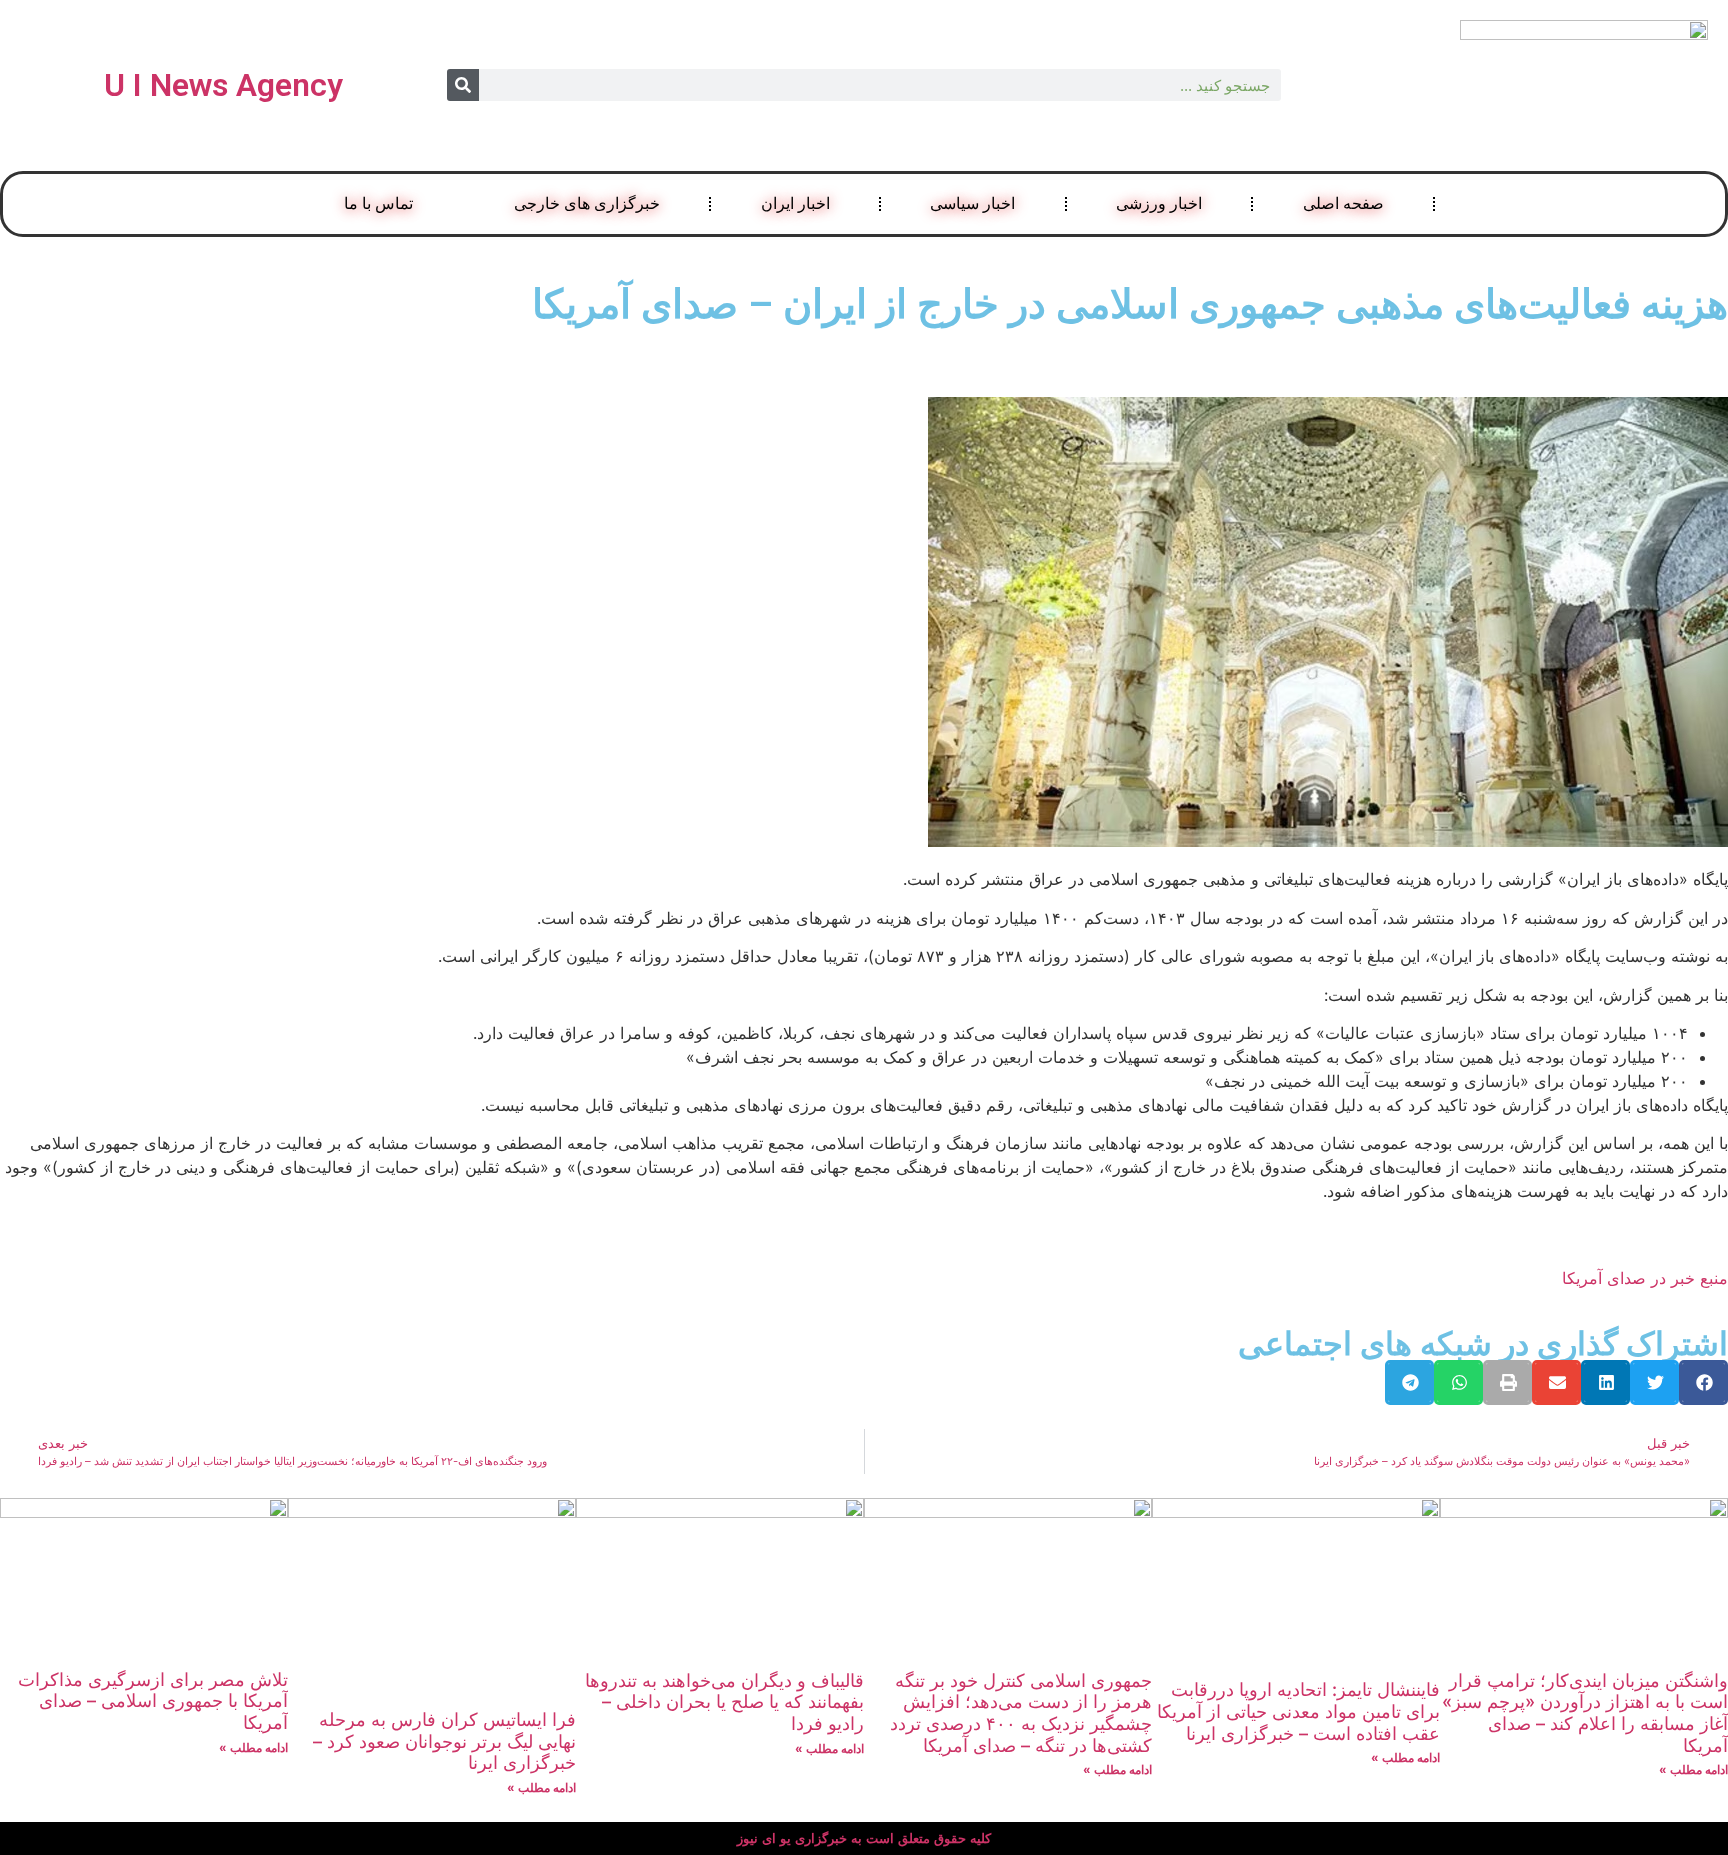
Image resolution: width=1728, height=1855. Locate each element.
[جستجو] (463, 85)
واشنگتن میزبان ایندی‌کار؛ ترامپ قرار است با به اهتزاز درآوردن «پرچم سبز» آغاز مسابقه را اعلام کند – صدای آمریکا (1585, 1713)
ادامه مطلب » (1693, 1769)
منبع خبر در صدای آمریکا (1645, 1278)
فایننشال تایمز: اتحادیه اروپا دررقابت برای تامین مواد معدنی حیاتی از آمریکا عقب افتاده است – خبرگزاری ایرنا (1298, 1711)
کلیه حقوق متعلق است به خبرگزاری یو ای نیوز (864, 1838)
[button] (1703, 1382)
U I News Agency (223, 85)
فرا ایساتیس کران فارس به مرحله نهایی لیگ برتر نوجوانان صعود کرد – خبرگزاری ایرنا (444, 1741)
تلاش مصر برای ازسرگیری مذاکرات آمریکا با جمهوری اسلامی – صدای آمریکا (153, 1701)
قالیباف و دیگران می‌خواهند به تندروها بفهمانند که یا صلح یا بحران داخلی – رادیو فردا (724, 1702)
